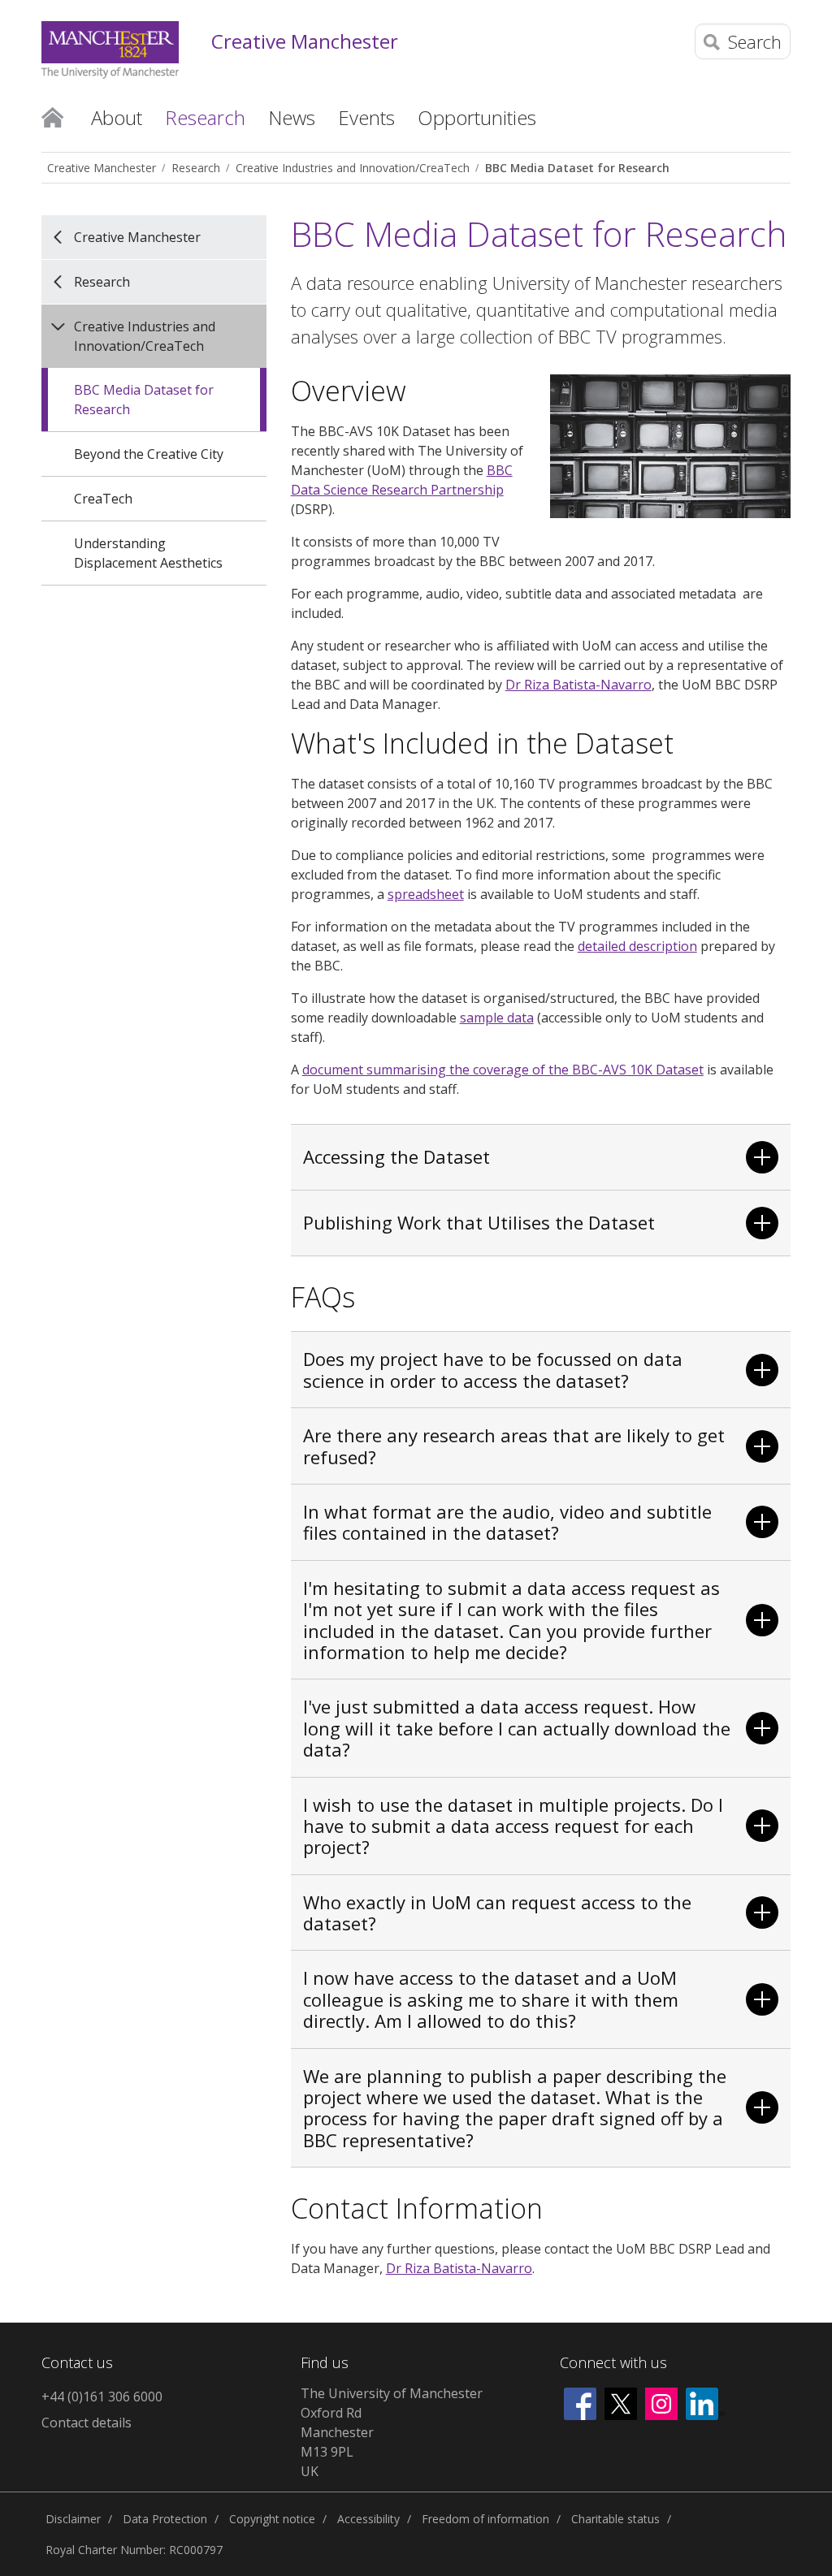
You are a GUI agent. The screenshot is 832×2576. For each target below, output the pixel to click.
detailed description (637, 946)
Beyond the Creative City (149, 454)
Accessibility (368, 2519)
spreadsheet (426, 894)
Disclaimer (73, 2519)
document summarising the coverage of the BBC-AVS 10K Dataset (503, 1070)
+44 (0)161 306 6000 (102, 2397)
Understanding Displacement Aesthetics (148, 553)
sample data (497, 1018)
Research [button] (205, 117)
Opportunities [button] (477, 117)
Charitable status (615, 2519)
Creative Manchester (305, 42)
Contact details (87, 2423)
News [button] (292, 117)
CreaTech (103, 499)
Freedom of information (485, 2519)
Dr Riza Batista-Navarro (578, 685)
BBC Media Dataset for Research (577, 168)
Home (52, 116)
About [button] (117, 117)
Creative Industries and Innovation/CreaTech (353, 168)
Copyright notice (272, 2519)
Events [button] (366, 117)
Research (196, 168)
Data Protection (165, 2519)
